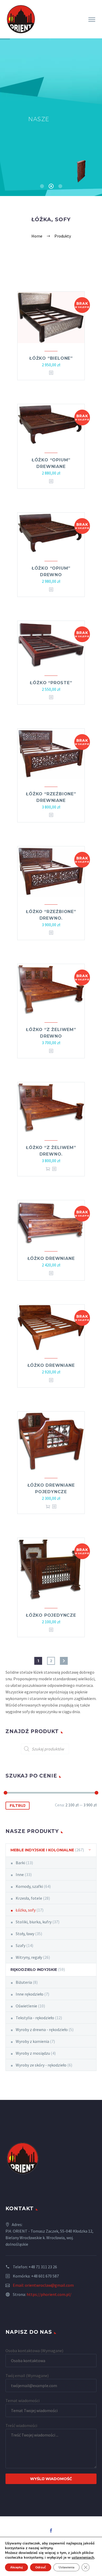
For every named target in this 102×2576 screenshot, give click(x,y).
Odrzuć (41, 2567)
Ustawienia (66, 2567)
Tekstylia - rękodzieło (35, 2018)
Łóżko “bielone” (51, 358)
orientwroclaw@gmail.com (49, 2285)
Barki (20, 1863)
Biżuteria (24, 1982)
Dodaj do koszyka (48, 1169)
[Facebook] (51, 2531)
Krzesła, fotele (29, 1898)
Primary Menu (92, 20)
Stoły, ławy (25, 1934)
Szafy (21, 1945)
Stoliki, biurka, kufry (34, 1922)
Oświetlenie (26, 2006)
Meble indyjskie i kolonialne (42, 1850)
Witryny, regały (29, 1957)
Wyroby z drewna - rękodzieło (42, 2029)
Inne (20, 1874)
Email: (19, 2285)
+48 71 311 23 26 (43, 2267)
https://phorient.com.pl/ (49, 2294)
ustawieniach (83, 2558)
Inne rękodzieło (30, 1994)
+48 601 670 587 (45, 2276)
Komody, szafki (29, 1886)
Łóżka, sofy (26, 1910)
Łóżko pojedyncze (51, 1615)
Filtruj (18, 1806)
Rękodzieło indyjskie (34, 1970)
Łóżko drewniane (51, 1258)
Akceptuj (16, 2567)
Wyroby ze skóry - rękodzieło (41, 2065)
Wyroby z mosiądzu (33, 2053)
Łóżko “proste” (51, 683)
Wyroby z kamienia (32, 2041)
